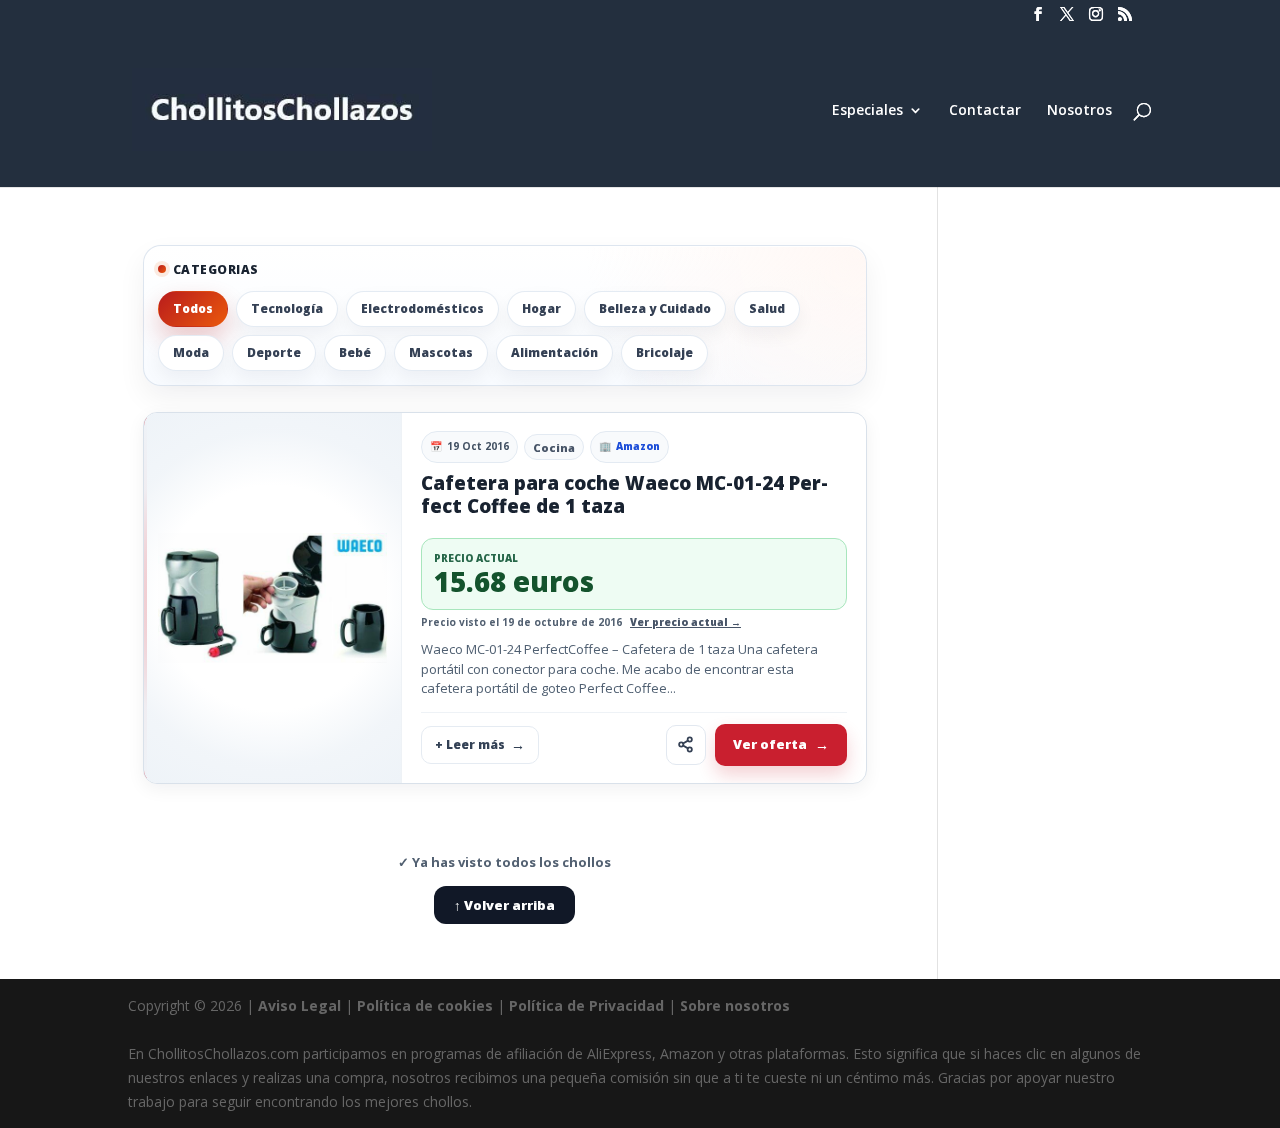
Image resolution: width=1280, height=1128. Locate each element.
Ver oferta (770, 744)
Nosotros (1079, 111)
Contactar (985, 111)
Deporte (274, 352)
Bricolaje (664, 352)
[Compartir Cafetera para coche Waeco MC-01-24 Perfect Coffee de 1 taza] (686, 745)
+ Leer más (470, 744)
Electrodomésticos (422, 308)
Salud (767, 308)
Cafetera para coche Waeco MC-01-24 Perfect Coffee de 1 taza (624, 494)
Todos (193, 308)
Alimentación (554, 352)
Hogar (541, 308)
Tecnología (287, 308)
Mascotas (441, 352)
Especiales (867, 111)
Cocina (554, 447)
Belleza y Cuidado (655, 308)
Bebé (355, 352)
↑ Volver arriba (504, 905)
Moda (191, 352)
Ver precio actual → (685, 622)
